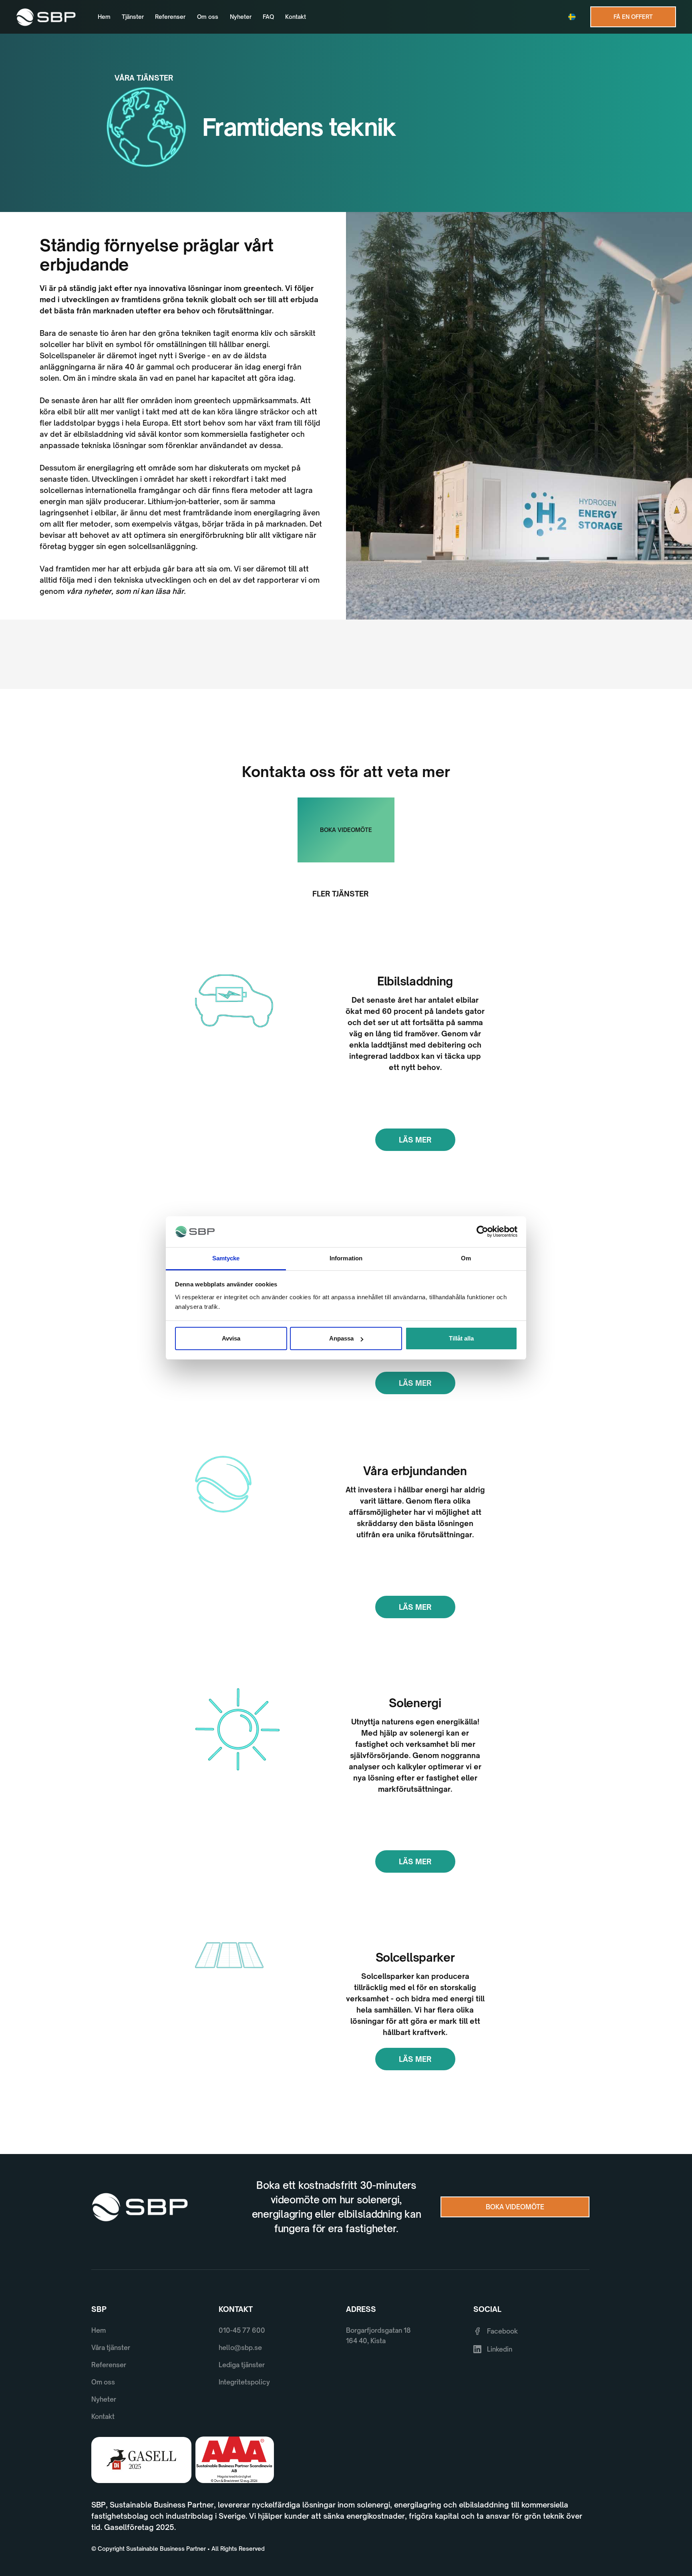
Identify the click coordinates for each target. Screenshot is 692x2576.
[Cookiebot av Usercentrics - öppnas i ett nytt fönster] (482, 1232)
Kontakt (296, 17)
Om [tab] (466, 1258)
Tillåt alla (461, 1338)
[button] (574, 17)
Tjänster (133, 17)
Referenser (170, 17)
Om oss (208, 17)
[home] (46, 17)
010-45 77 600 (242, 2330)
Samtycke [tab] (226, 1258)
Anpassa (341, 1338)
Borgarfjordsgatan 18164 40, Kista (378, 2336)
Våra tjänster (111, 2348)
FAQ (268, 17)
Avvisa (231, 1338)
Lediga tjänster (242, 2365)
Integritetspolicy (244, 2382)
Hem (104, 17)
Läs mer (415, 1140)
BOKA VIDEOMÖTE (346, 830)
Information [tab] (346, 1258)
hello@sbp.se (240, 2348)
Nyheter (241, 17)
